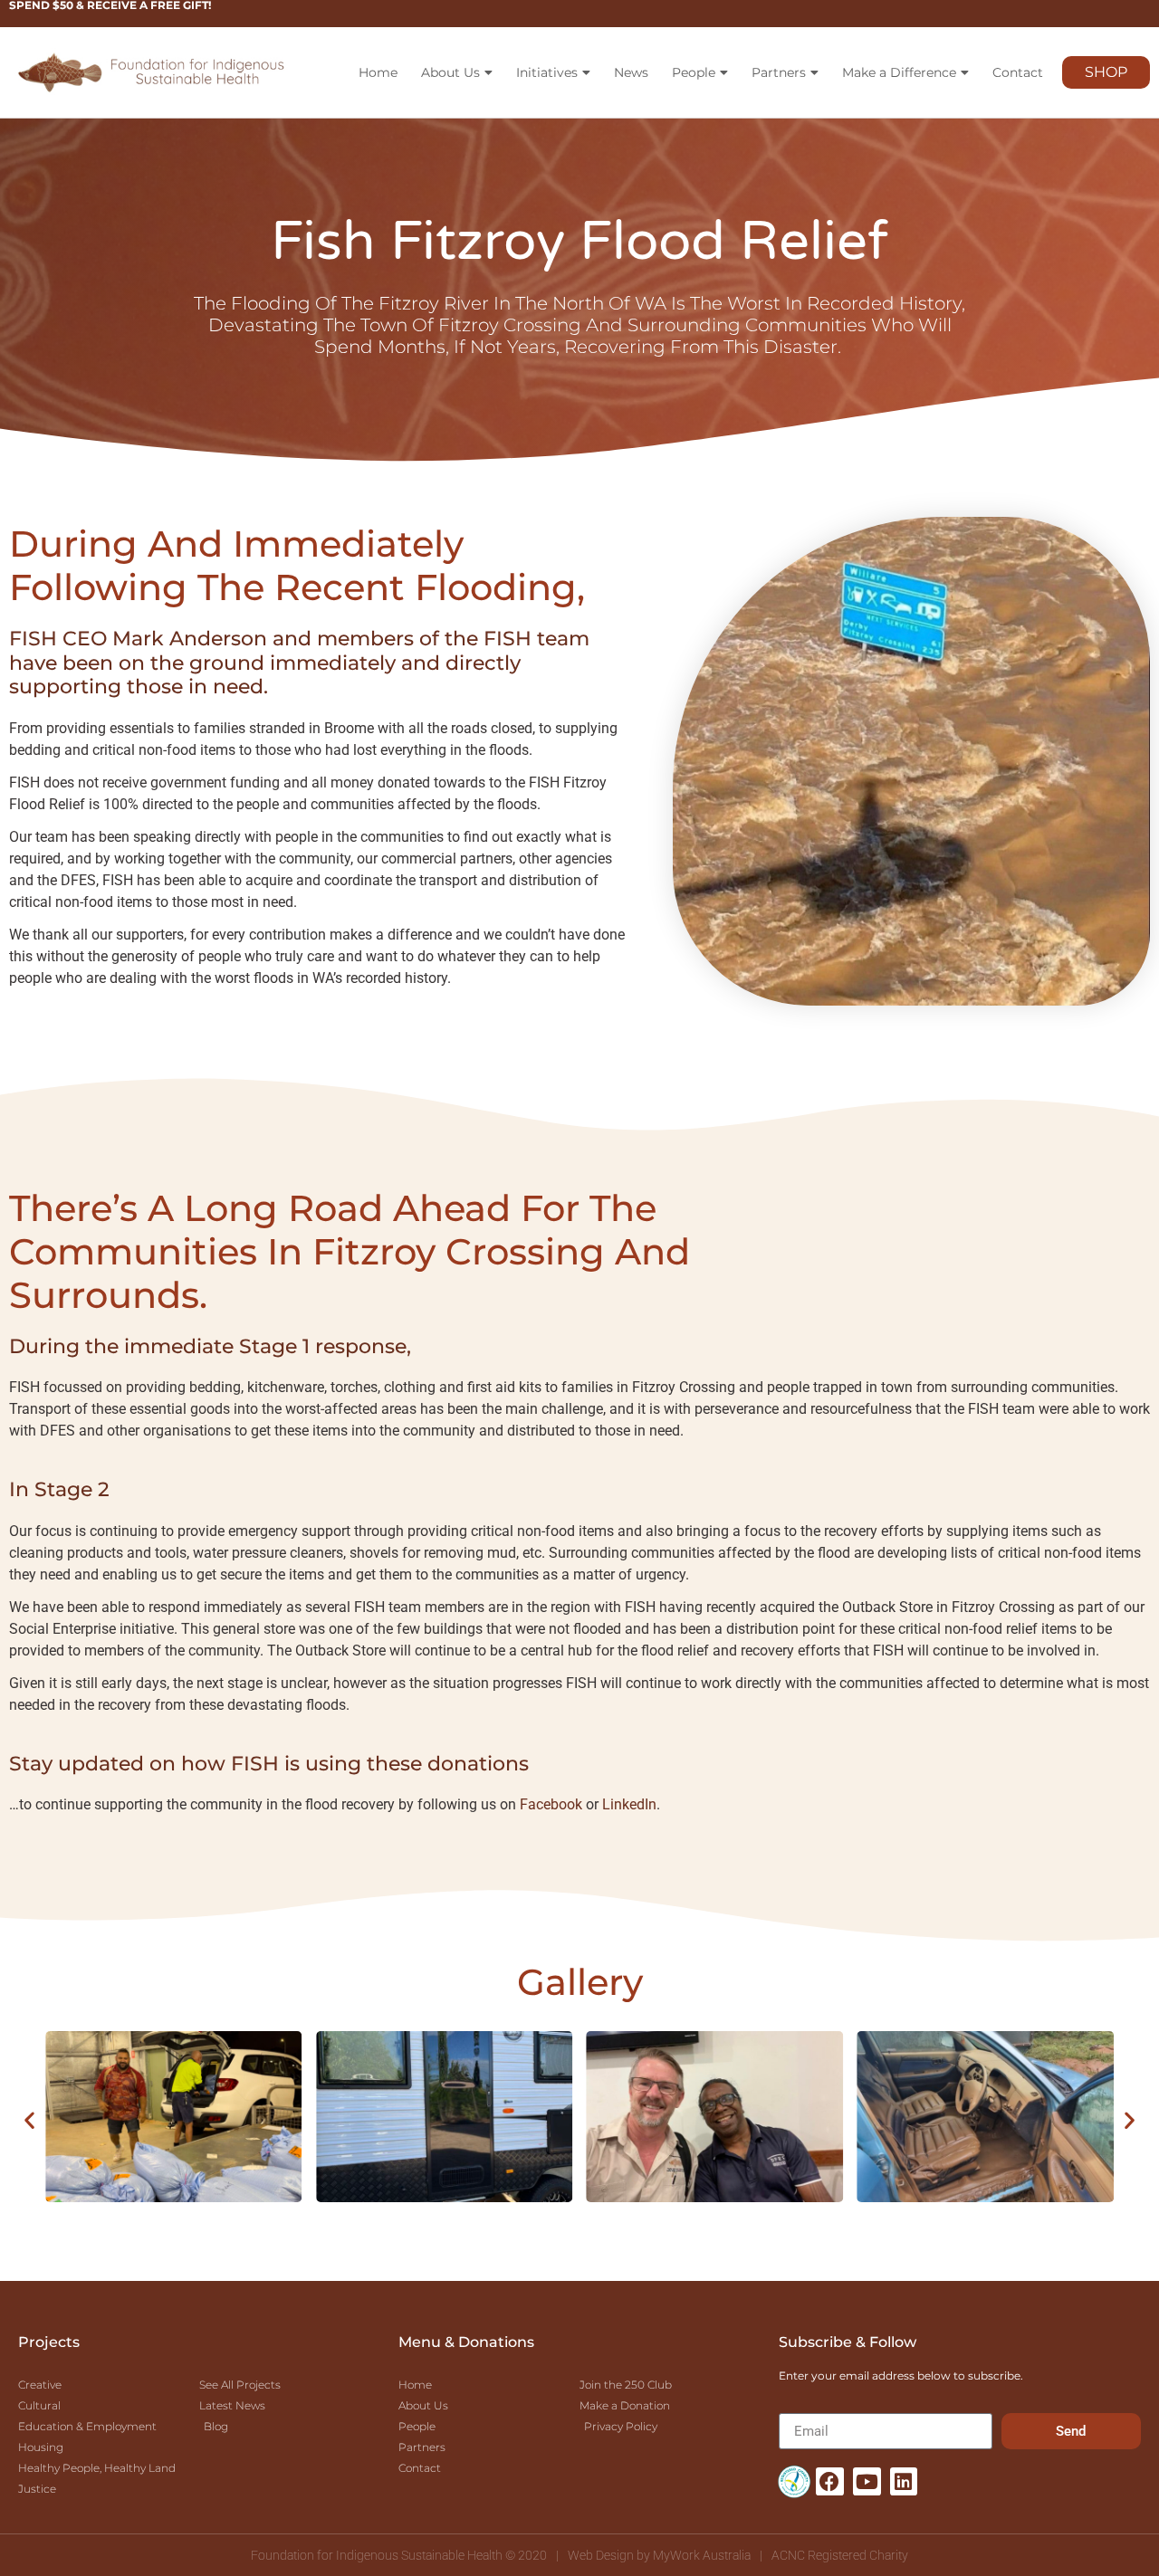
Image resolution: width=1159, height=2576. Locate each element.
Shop (1106, 72)
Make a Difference (899, 72)
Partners (779, 72)
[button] (29, 2120)
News (631, 72)
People (694, 72)
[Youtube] (867, 2481)
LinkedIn (629, 1804)
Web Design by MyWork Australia (659, 2555)
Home (378, 72)
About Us (450, 72)
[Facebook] (830, 2481)
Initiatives (547, 72)
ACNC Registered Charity (840, 2555)
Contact (1018, 72)
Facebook (551, 1804)
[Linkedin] (904, 2481)
